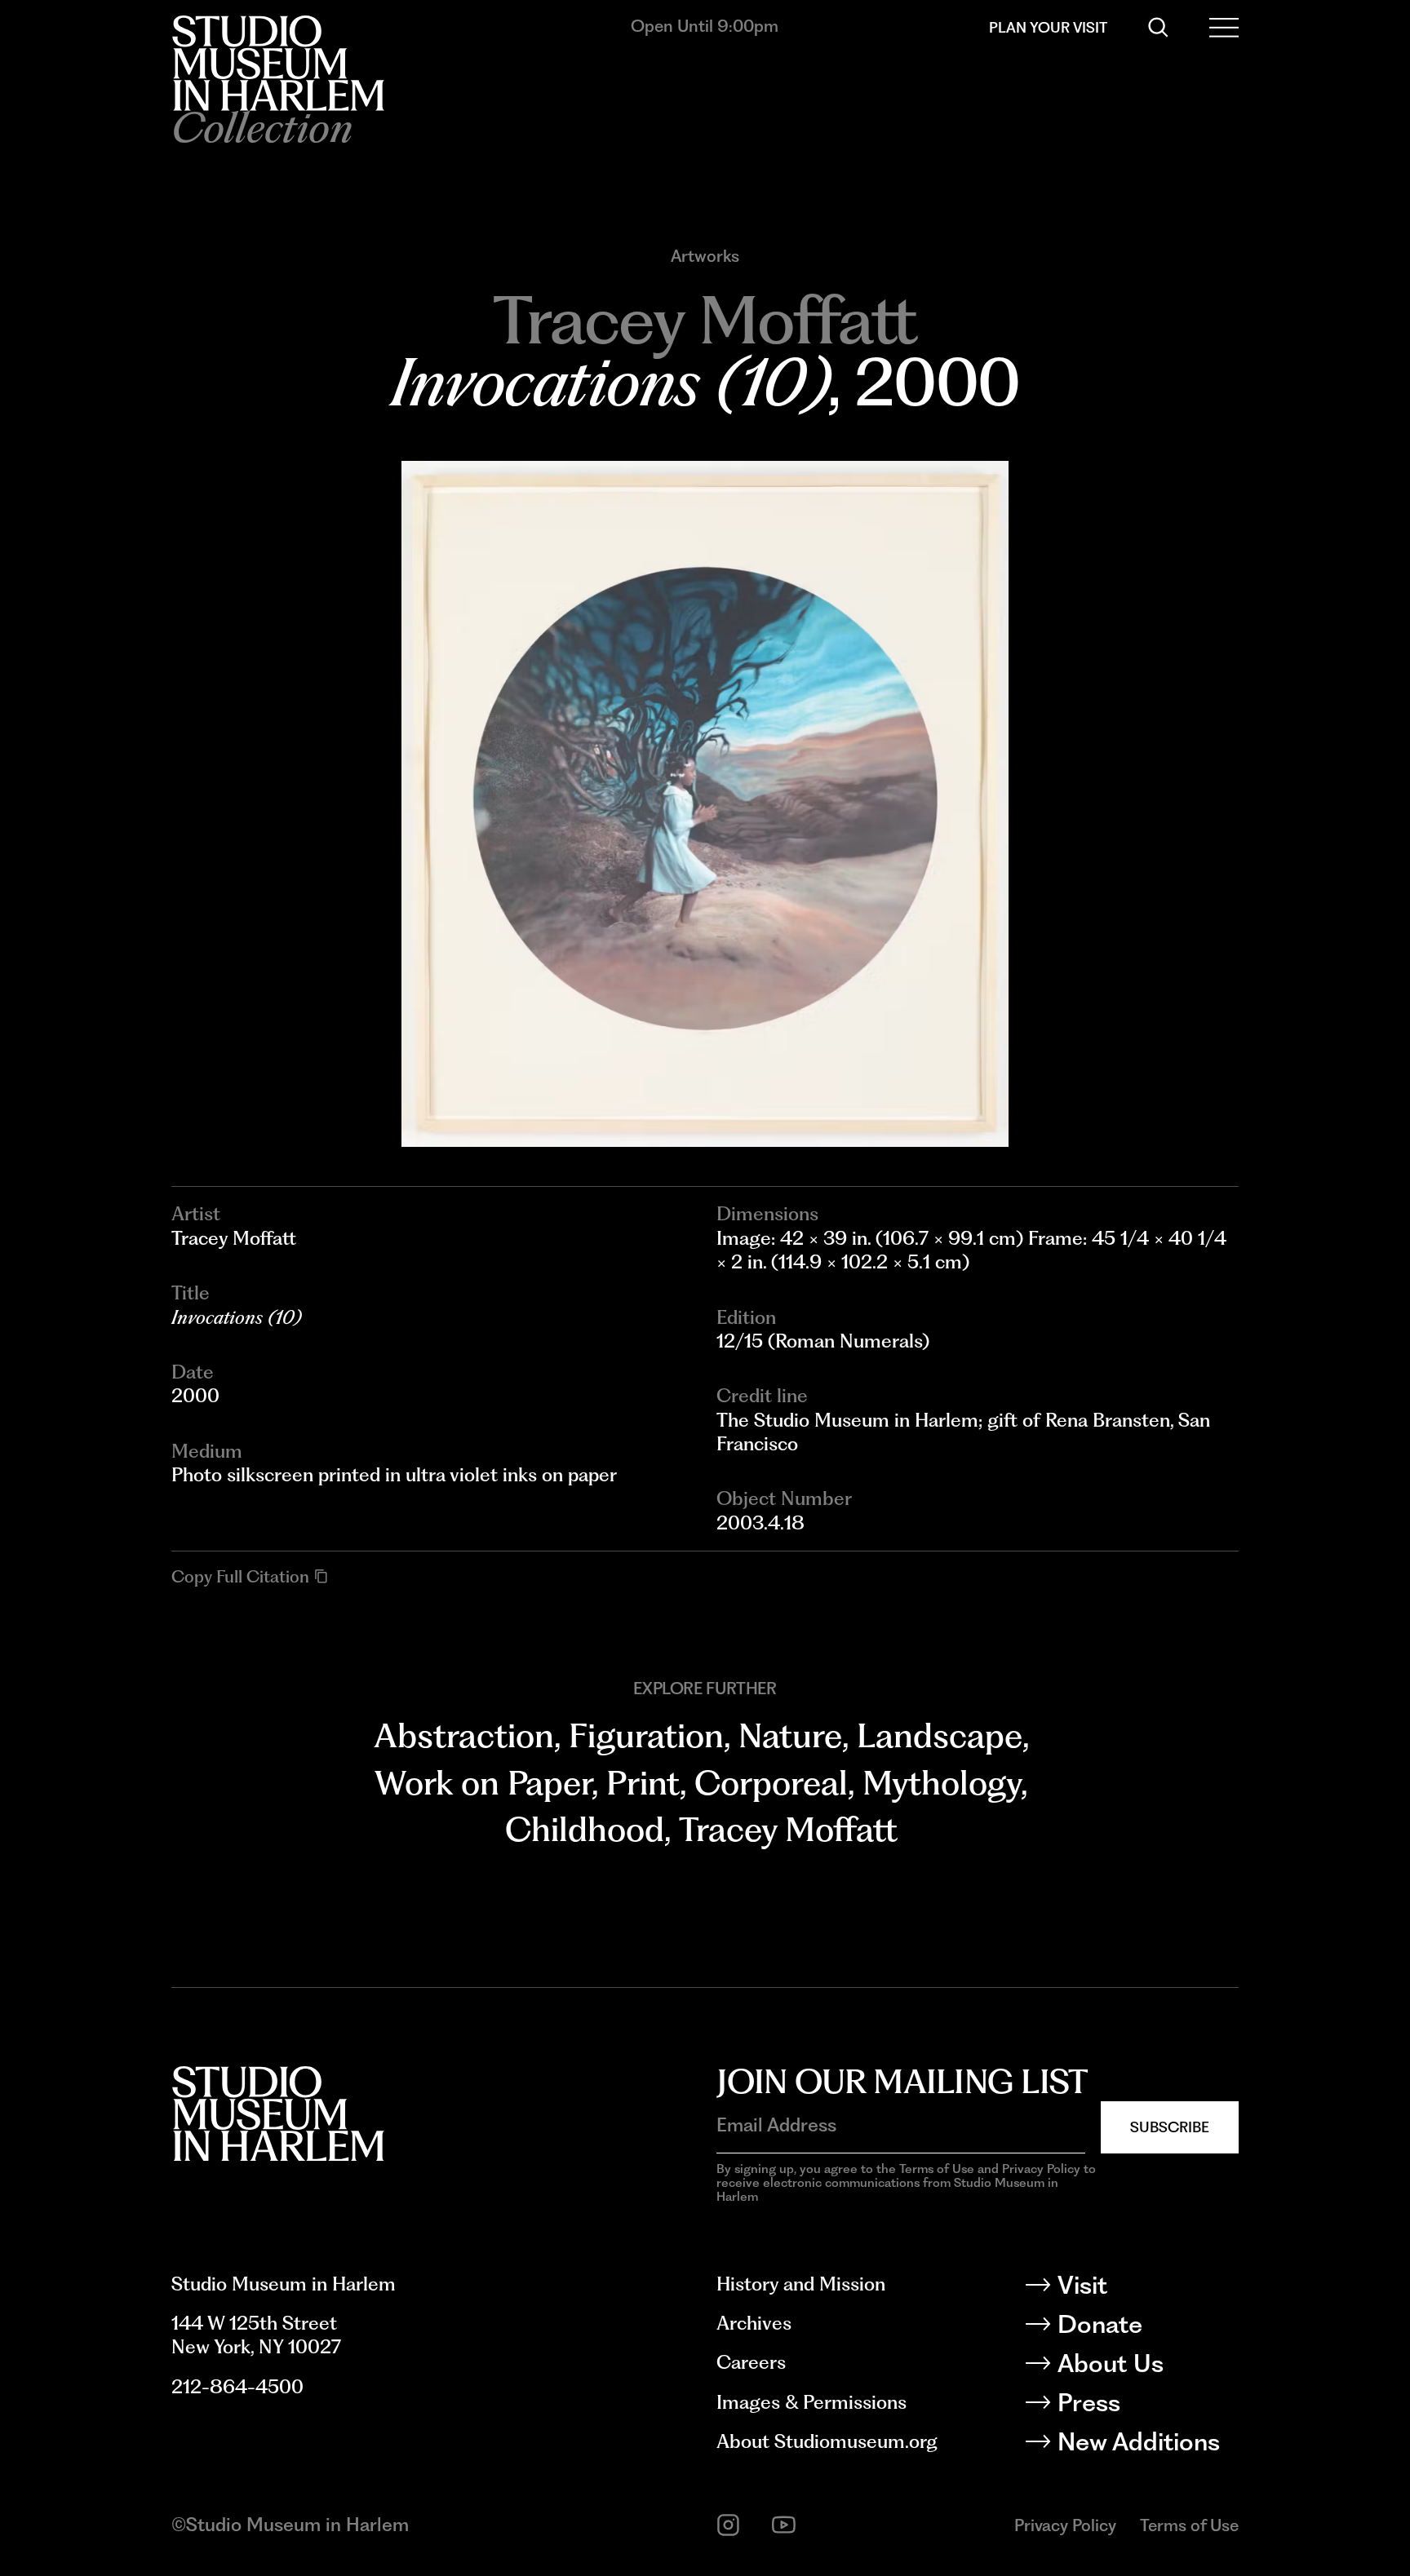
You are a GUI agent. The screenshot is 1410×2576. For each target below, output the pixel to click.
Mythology (942, 1783)
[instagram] (728, 2525)
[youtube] (784, 2525)
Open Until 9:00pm (705, 26)
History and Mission (801, 2284)
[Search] (1158, 27)
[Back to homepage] (278, 63)
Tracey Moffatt (788, 1829)
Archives (754, 2323)
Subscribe (1170, 2127)
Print (643, 1783)
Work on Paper (483, 1783)
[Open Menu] (1224, 27)
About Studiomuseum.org (827, 2441)
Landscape (940, 1735)
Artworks (705, 256)
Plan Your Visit (1048, 27)
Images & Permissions (811, 2402)
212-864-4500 (237, 2387)
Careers (751, 2362)
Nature (790, 1735)
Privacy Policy (1065, 2525)
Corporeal (771, 1783)
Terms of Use (1189, 2525)
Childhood (585, 1829)
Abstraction (464, 1735)
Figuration (646, 1735)
